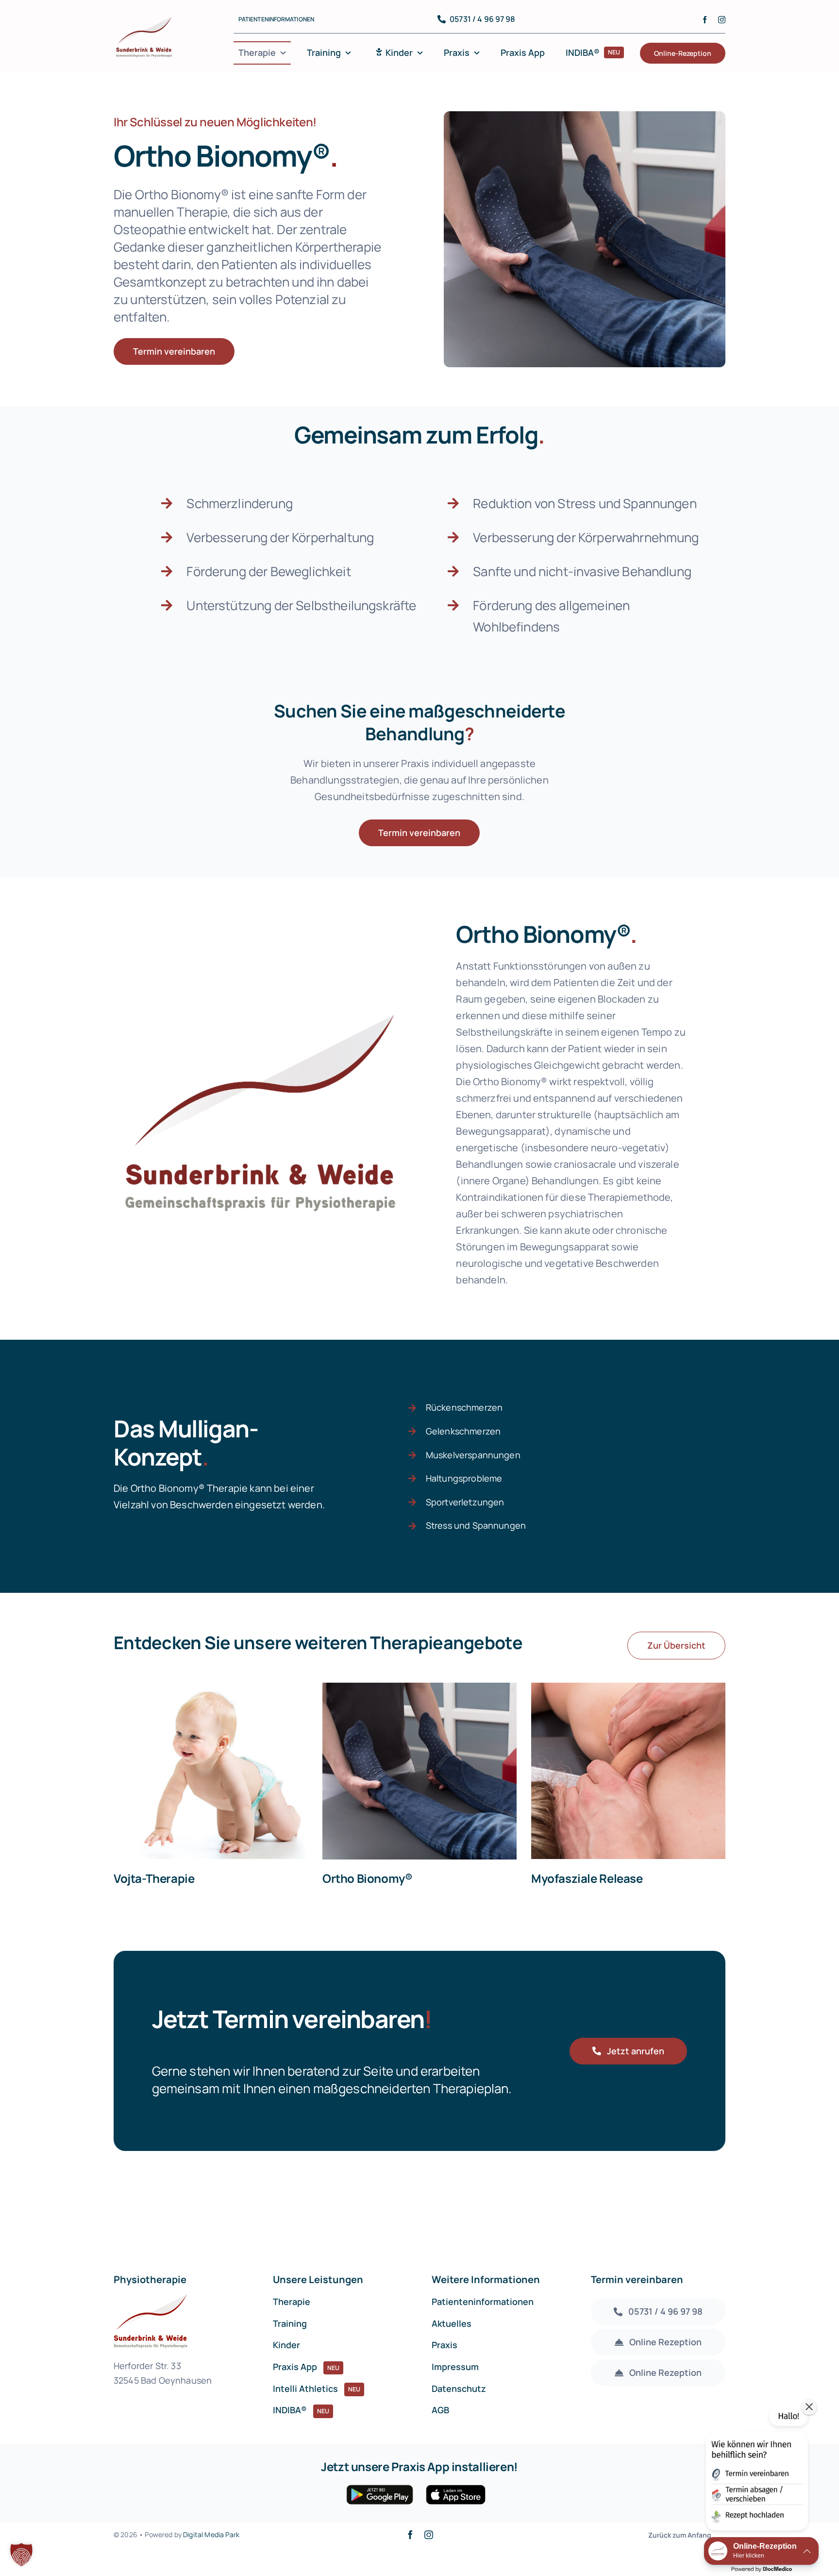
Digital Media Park (211, 2534)
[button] (21, 2555)
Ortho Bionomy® (368, 1878)
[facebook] (705, 20)
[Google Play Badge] (380, 2489)
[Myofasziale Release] (628, 1771)
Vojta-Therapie (154, 1878)
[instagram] (722, 20)
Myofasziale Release (587, 1878)
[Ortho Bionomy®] (419, 1771)
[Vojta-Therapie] (211, 1771)
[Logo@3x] (144, 19)
